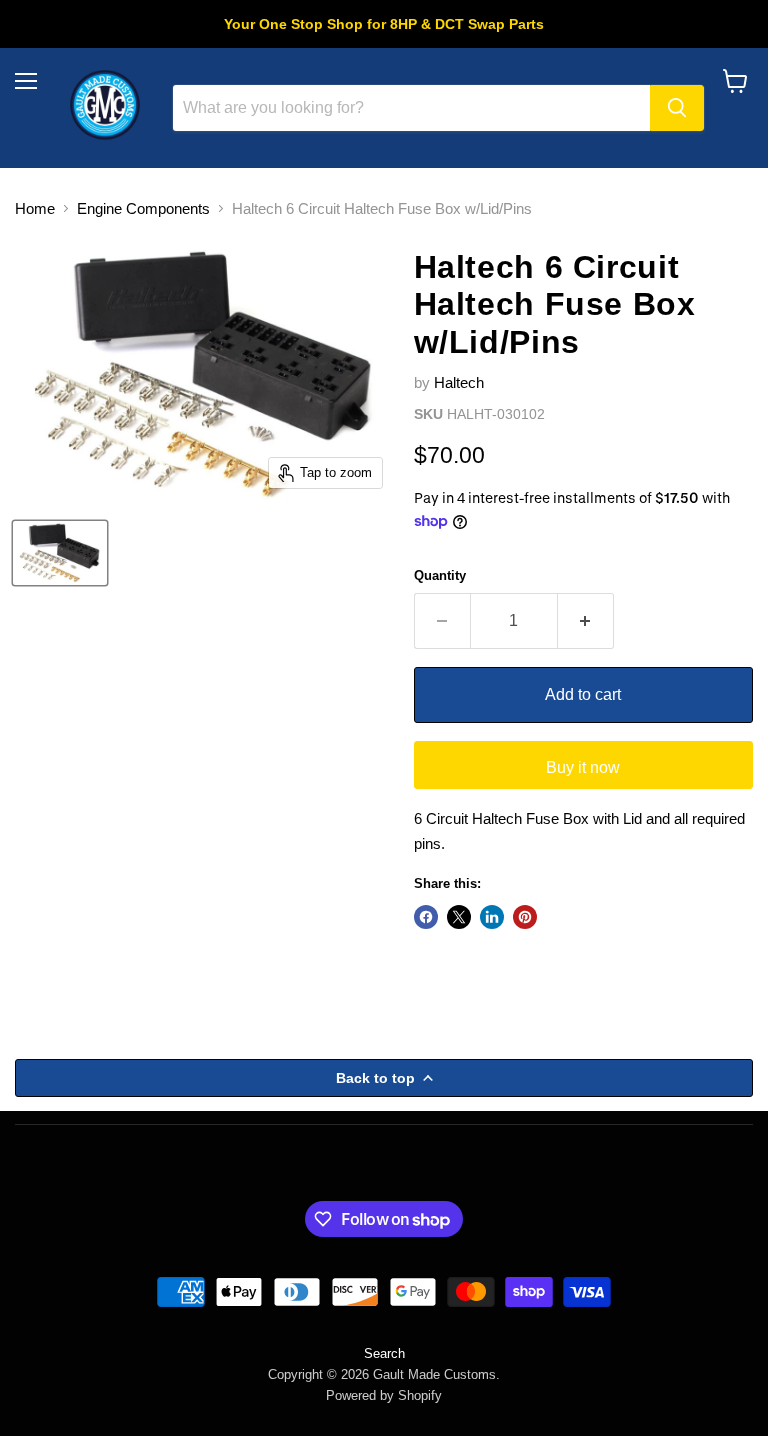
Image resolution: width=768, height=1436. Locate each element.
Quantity (440, 575)
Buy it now (583, 767)
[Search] (677, 108)
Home (35, 208)
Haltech (459, 382)
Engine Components (143, 208)
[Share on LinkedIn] (492, 917)
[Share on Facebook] (426, 917)
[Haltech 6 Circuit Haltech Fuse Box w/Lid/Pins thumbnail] (60, 553)
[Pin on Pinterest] (525, 917)
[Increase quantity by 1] (586, 621)
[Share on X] (459, 917)
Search (384, 1353)
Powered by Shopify (384, 1395)
